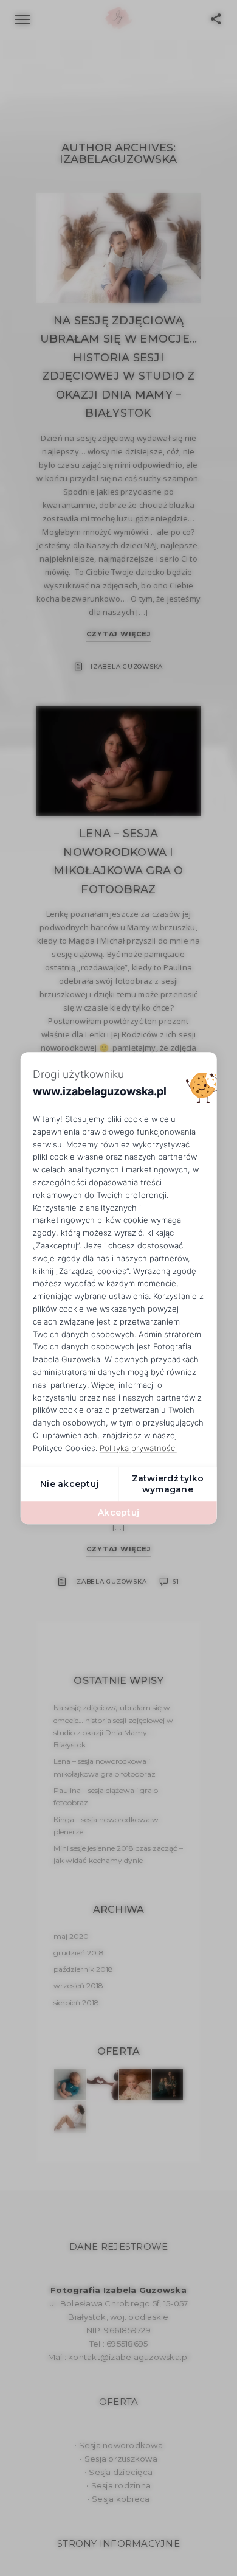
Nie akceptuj (69, 1484)
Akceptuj (118, 1513)
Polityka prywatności (138, 1448)
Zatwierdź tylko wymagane (168, 1484)
